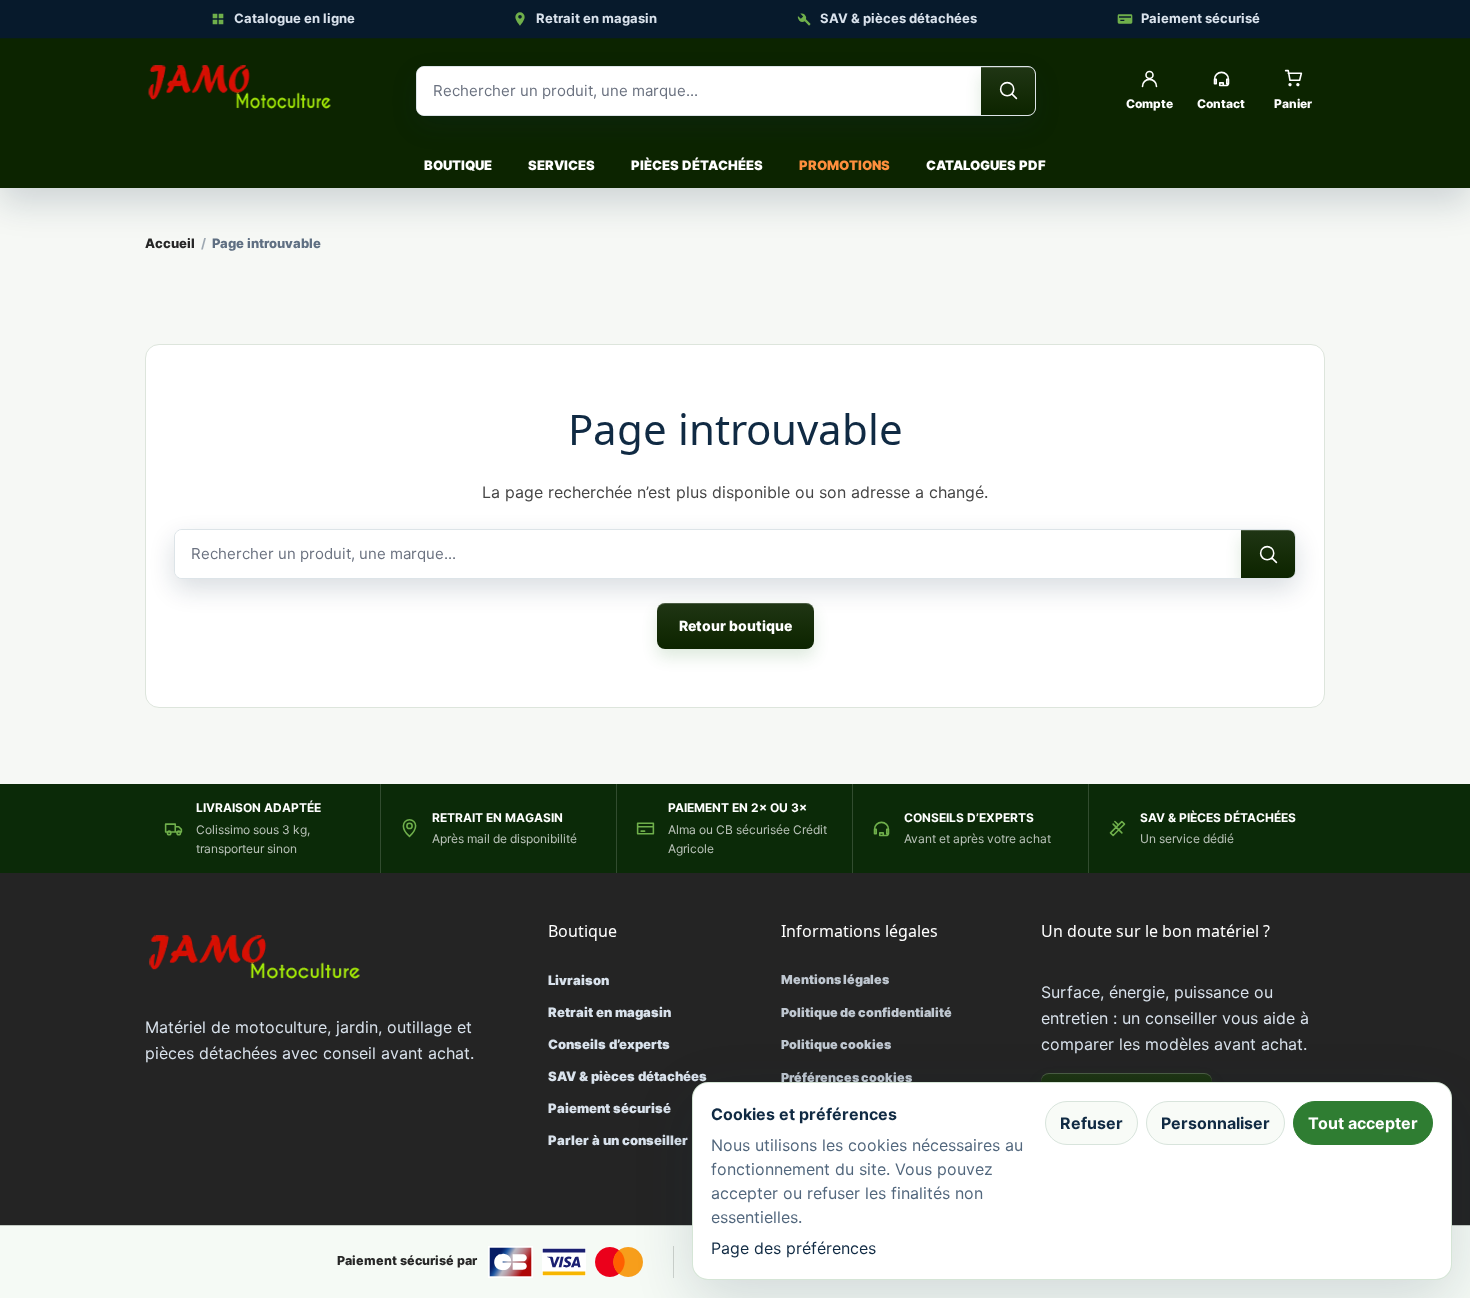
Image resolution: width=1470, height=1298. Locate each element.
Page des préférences (793, 1248)
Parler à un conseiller (618, 1140)
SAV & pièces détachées (898, 18)
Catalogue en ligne (294, 18)
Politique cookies (836, 1044)
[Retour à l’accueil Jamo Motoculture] (240, 87)
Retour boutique (735, 625)
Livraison (578, 980)
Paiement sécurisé (1200, 18)
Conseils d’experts (609, 1044)
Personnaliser (1215, 1123)
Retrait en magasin (596, 18)
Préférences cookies (846, 1077)
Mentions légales (835, 979)
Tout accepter (1363, 1123)
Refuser (1091, 1123)
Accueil (170, 243)
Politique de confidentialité (866, 1012)
